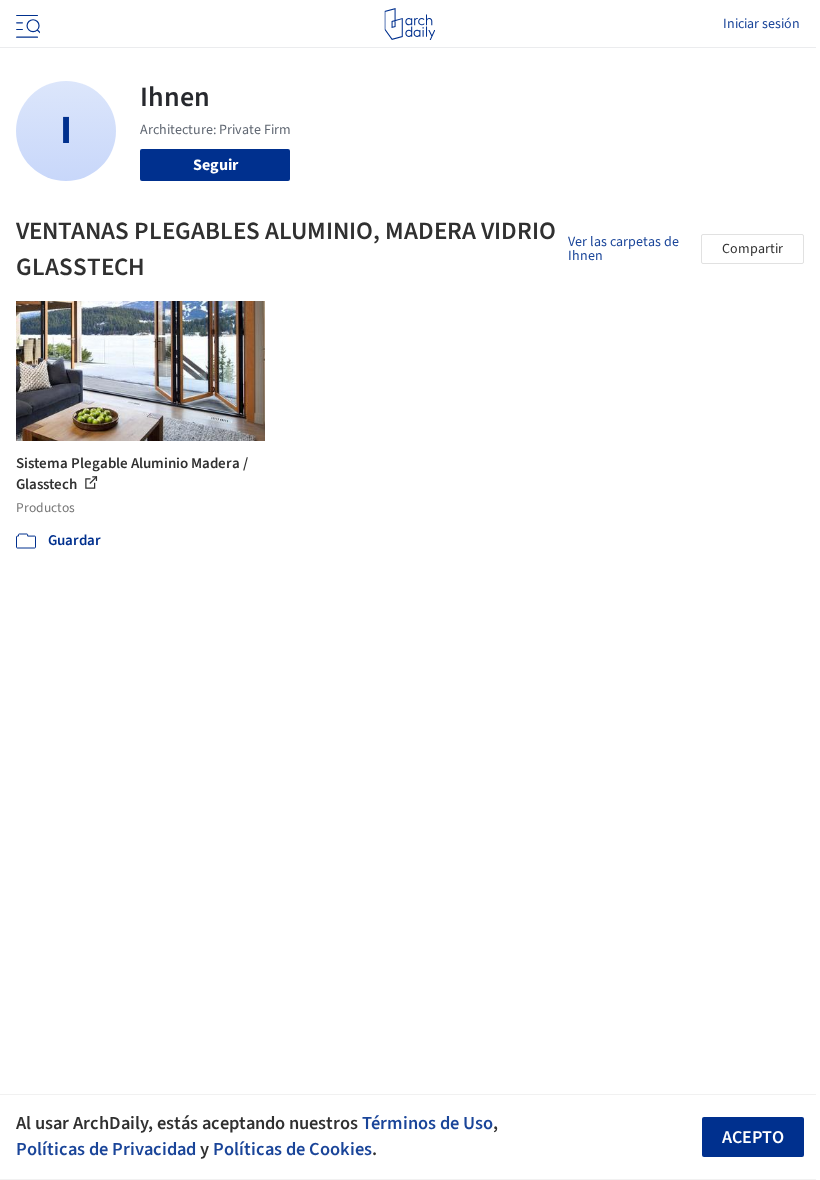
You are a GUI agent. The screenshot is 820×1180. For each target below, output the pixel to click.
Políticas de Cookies (292, 1149)
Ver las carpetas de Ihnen (623, 249)
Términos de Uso (427, 1123)
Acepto (753, 1137)
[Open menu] (26, 24)
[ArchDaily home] (409, 24)
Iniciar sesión (761, 24)
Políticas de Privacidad (106, 1149)
